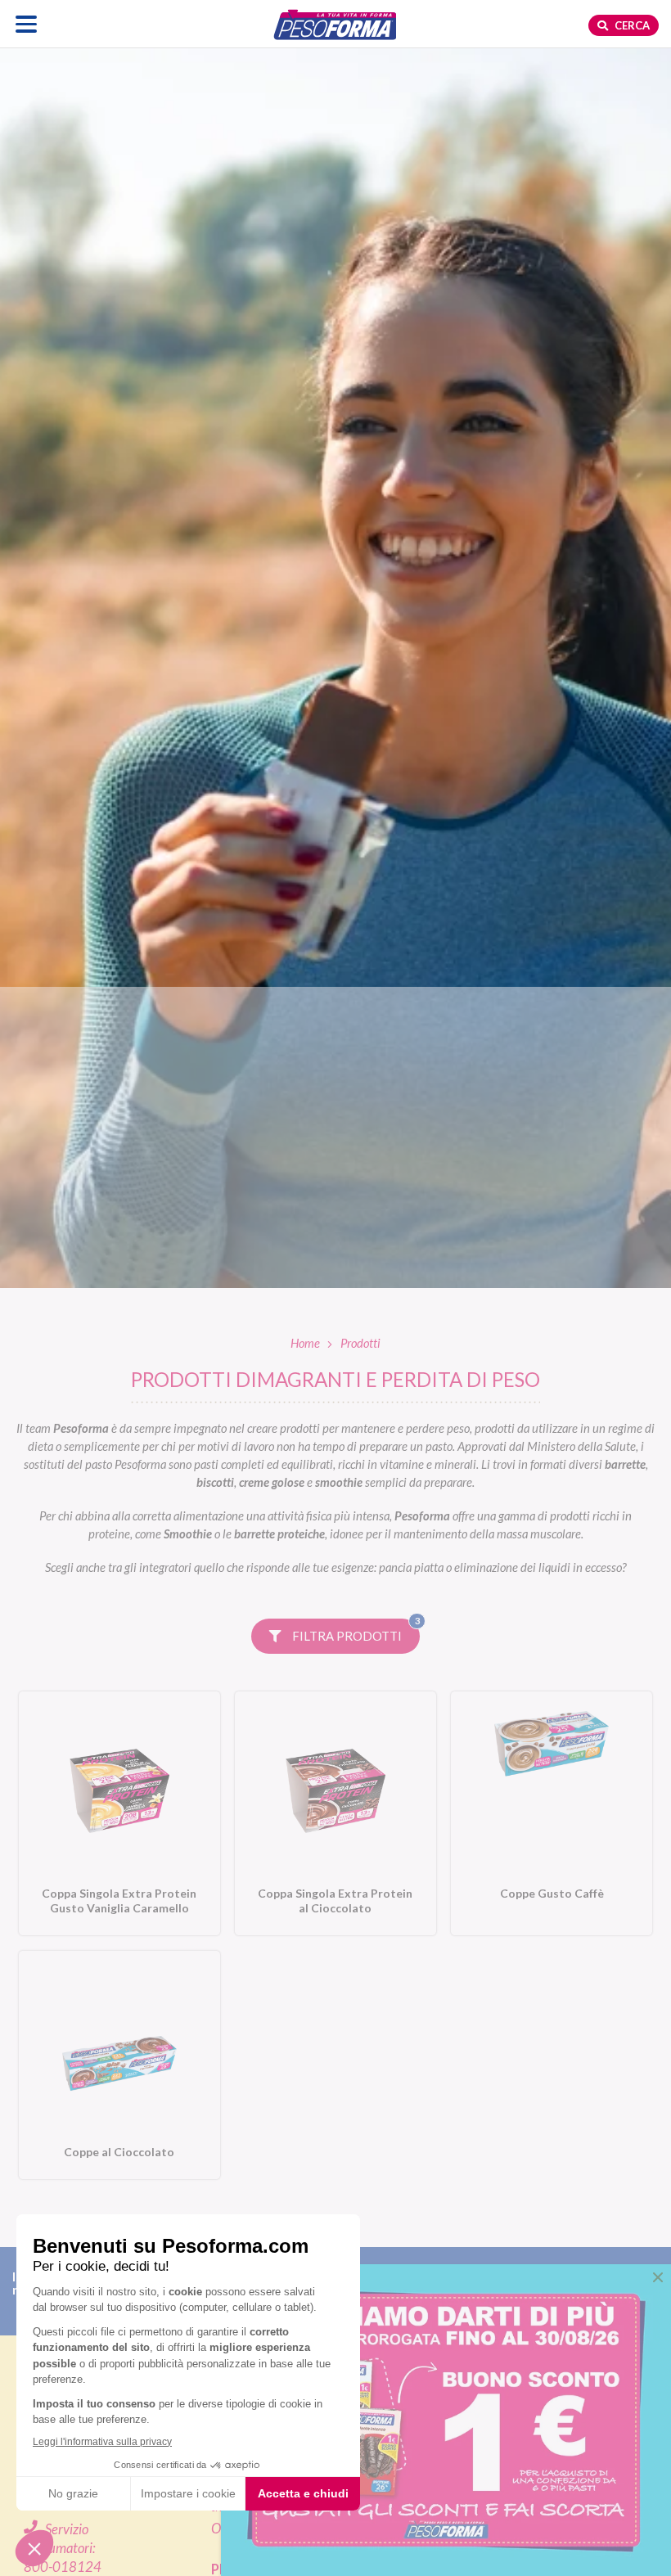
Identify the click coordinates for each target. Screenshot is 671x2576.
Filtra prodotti (355, 1631)
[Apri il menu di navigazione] (27, 24)
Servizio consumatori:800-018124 (63, 2549)
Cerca (631, 25)
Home (305, 1343)
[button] (658, 2277)
